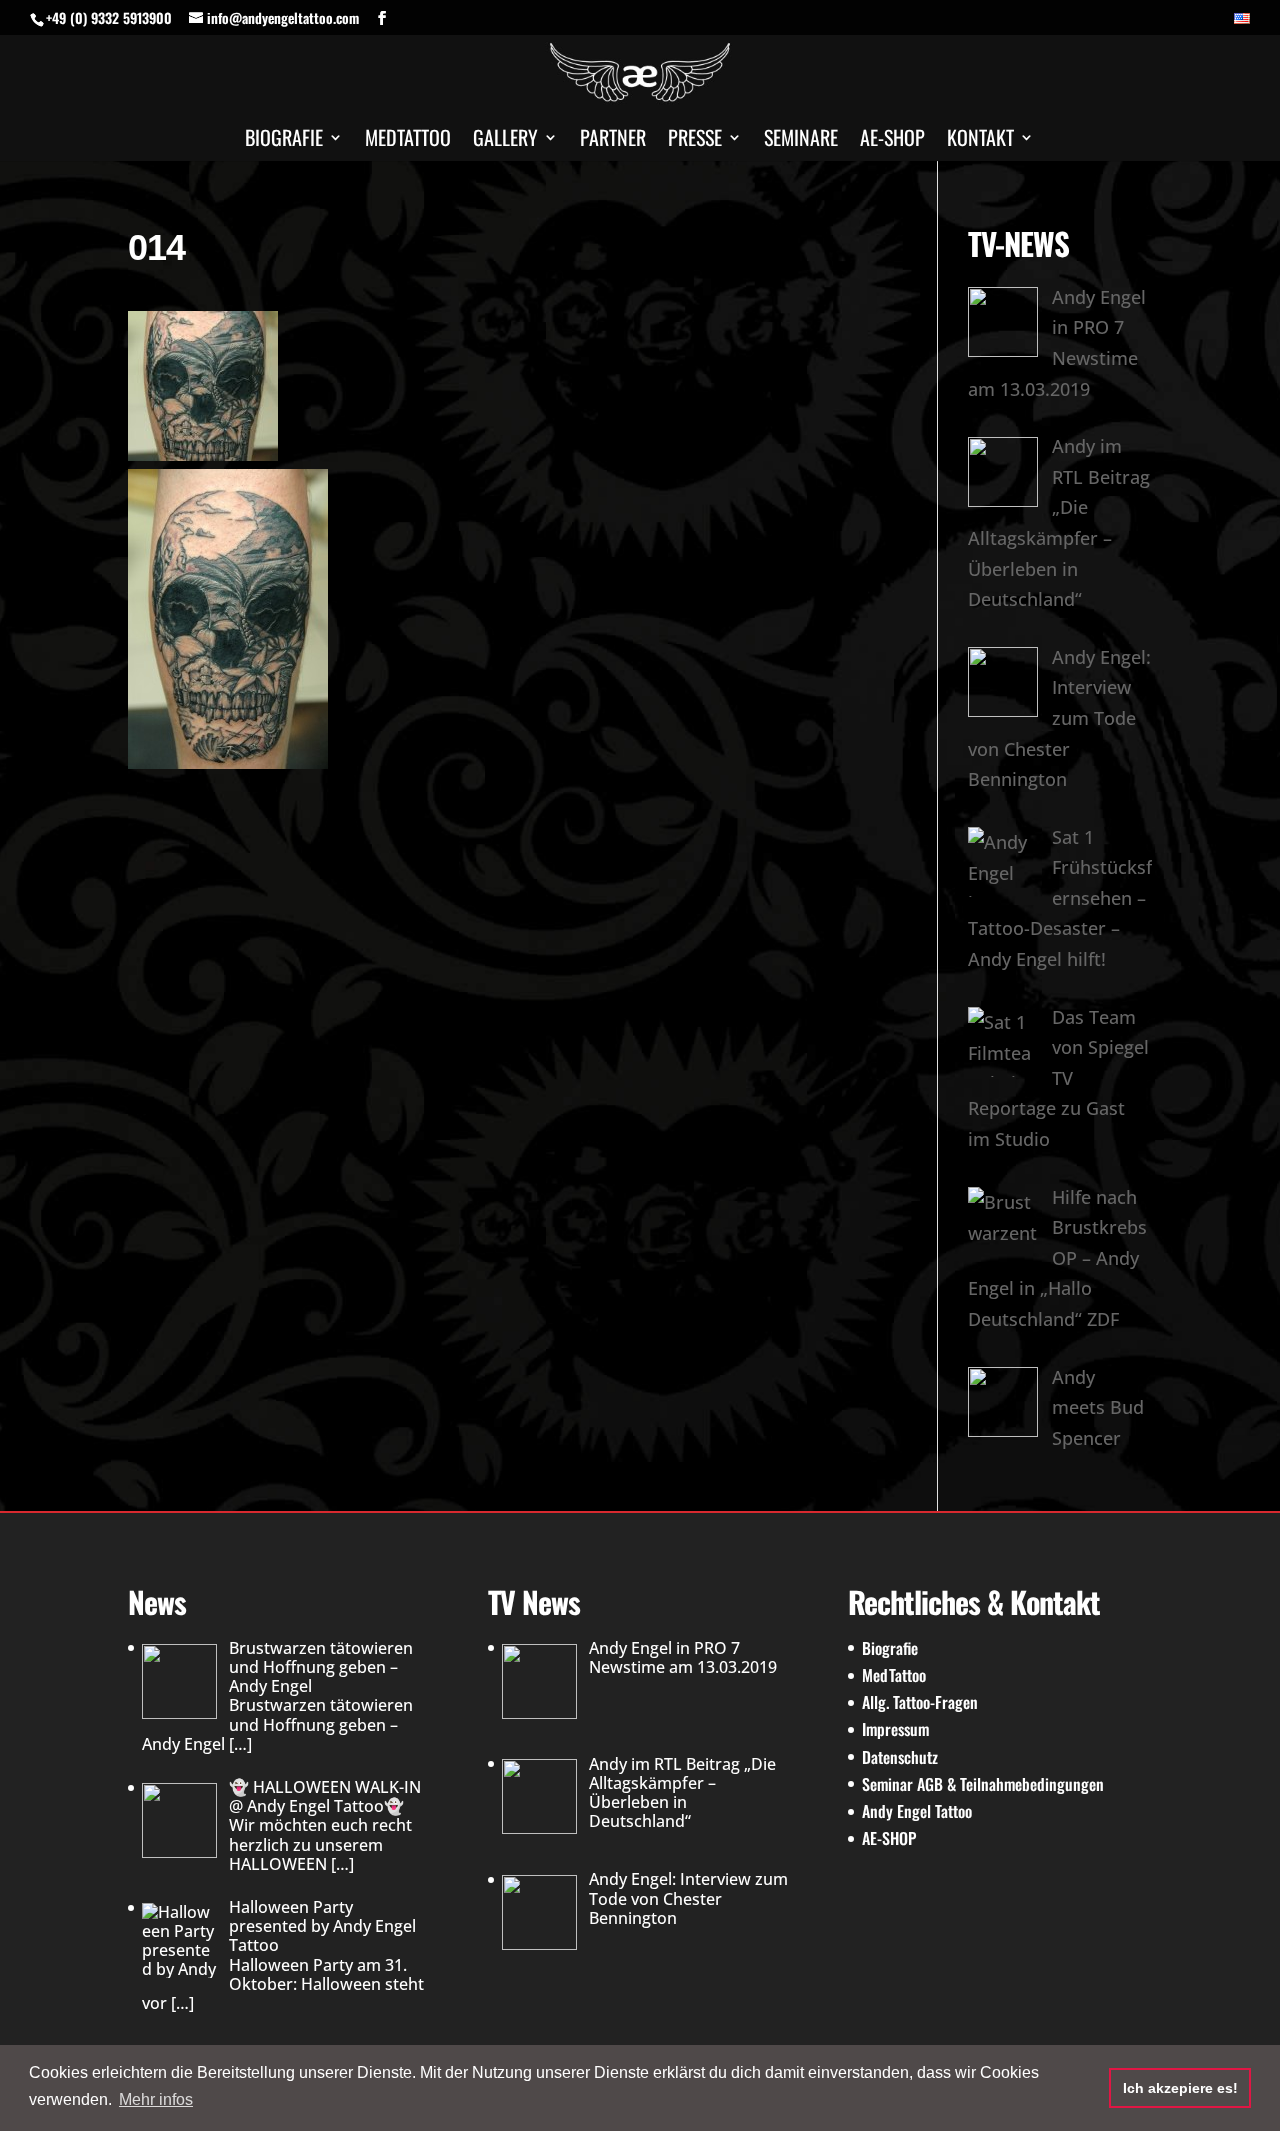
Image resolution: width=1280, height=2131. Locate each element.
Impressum (895, 1729)
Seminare (801, 141)
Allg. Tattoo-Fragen (920, 1702)
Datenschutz (900, 1757)
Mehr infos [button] (156, 2099)
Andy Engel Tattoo (917, 1811)
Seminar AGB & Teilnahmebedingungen (983, 1784)
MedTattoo (894, 1675)
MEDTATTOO (408, 141)
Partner (613, 141)
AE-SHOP (892, 141)
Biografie (284, 141)
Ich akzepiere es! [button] (1180, 2088)
